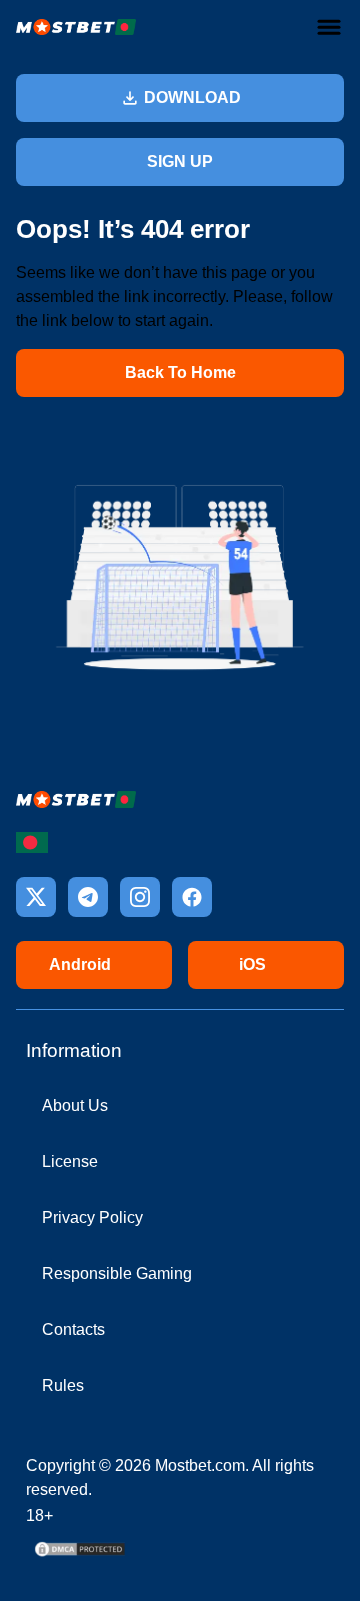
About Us (75, 1105)
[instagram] (140, 897)
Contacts (73, 1329)
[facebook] (192, 897)
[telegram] (88, 897)
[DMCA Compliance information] (81, 1554)
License (70, 1161)
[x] (36, 897)
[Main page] (76, 27)
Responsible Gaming (117, 1273)
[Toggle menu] (329, 27)
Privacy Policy (92, 1217)
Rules (63, 1385)
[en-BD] (32, 842)
